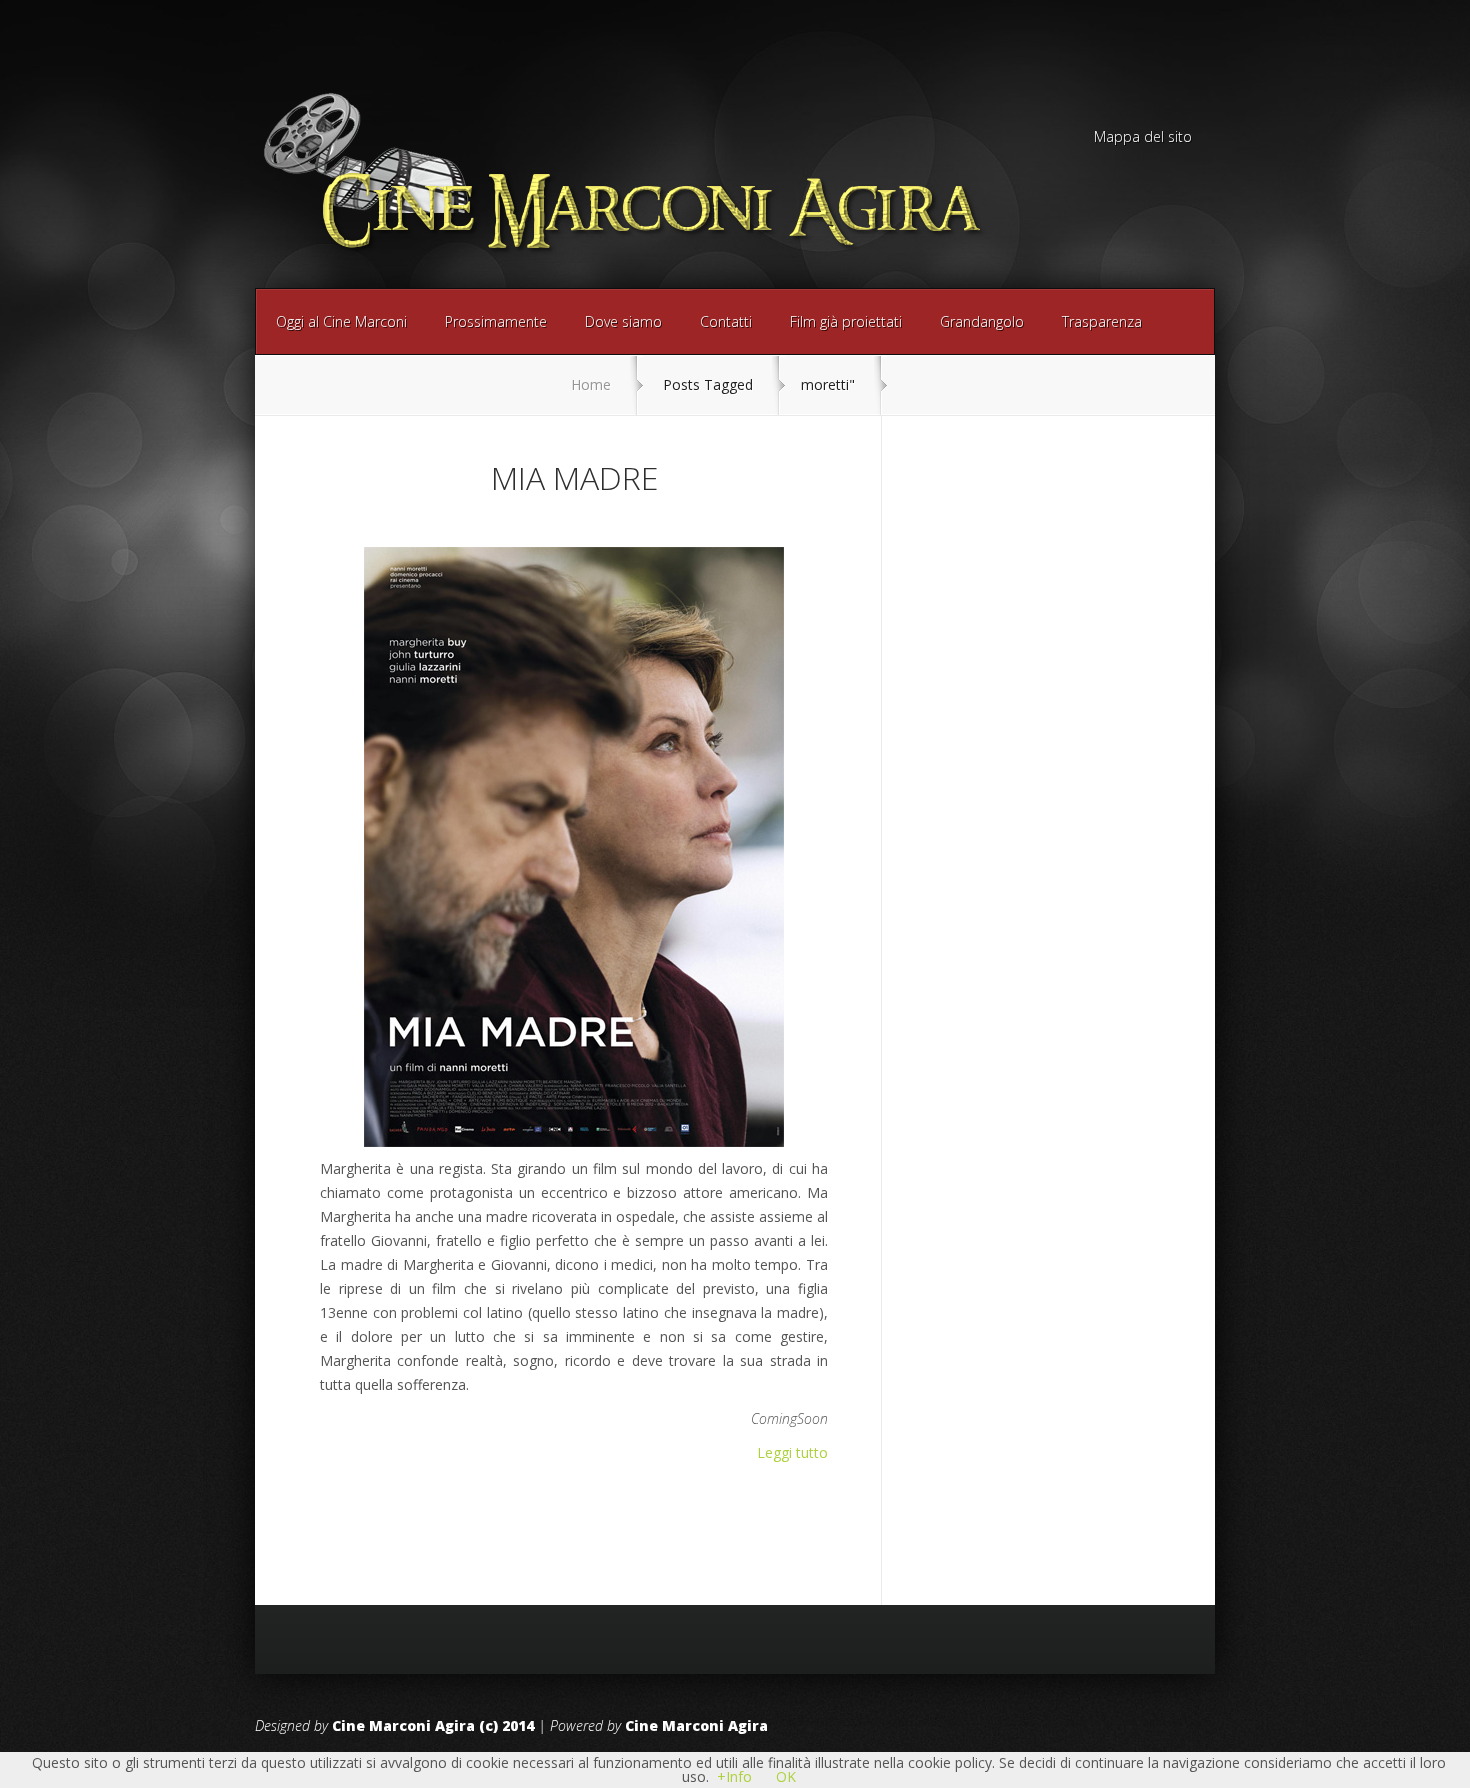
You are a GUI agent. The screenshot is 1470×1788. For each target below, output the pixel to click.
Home (591, 384)
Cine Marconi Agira (696, 1725)
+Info (734, 1776)
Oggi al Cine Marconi (341, 321)
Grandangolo (982, 321)
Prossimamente (496, 321)
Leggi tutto (792, 1452)
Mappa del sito (1143, 138)
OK (786, 1776)
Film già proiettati (846, 321)
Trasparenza (1102, 321)
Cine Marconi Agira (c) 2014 (433, 1725)
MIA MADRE (574, 477)
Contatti (726, 321)
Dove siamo (623, 321)
